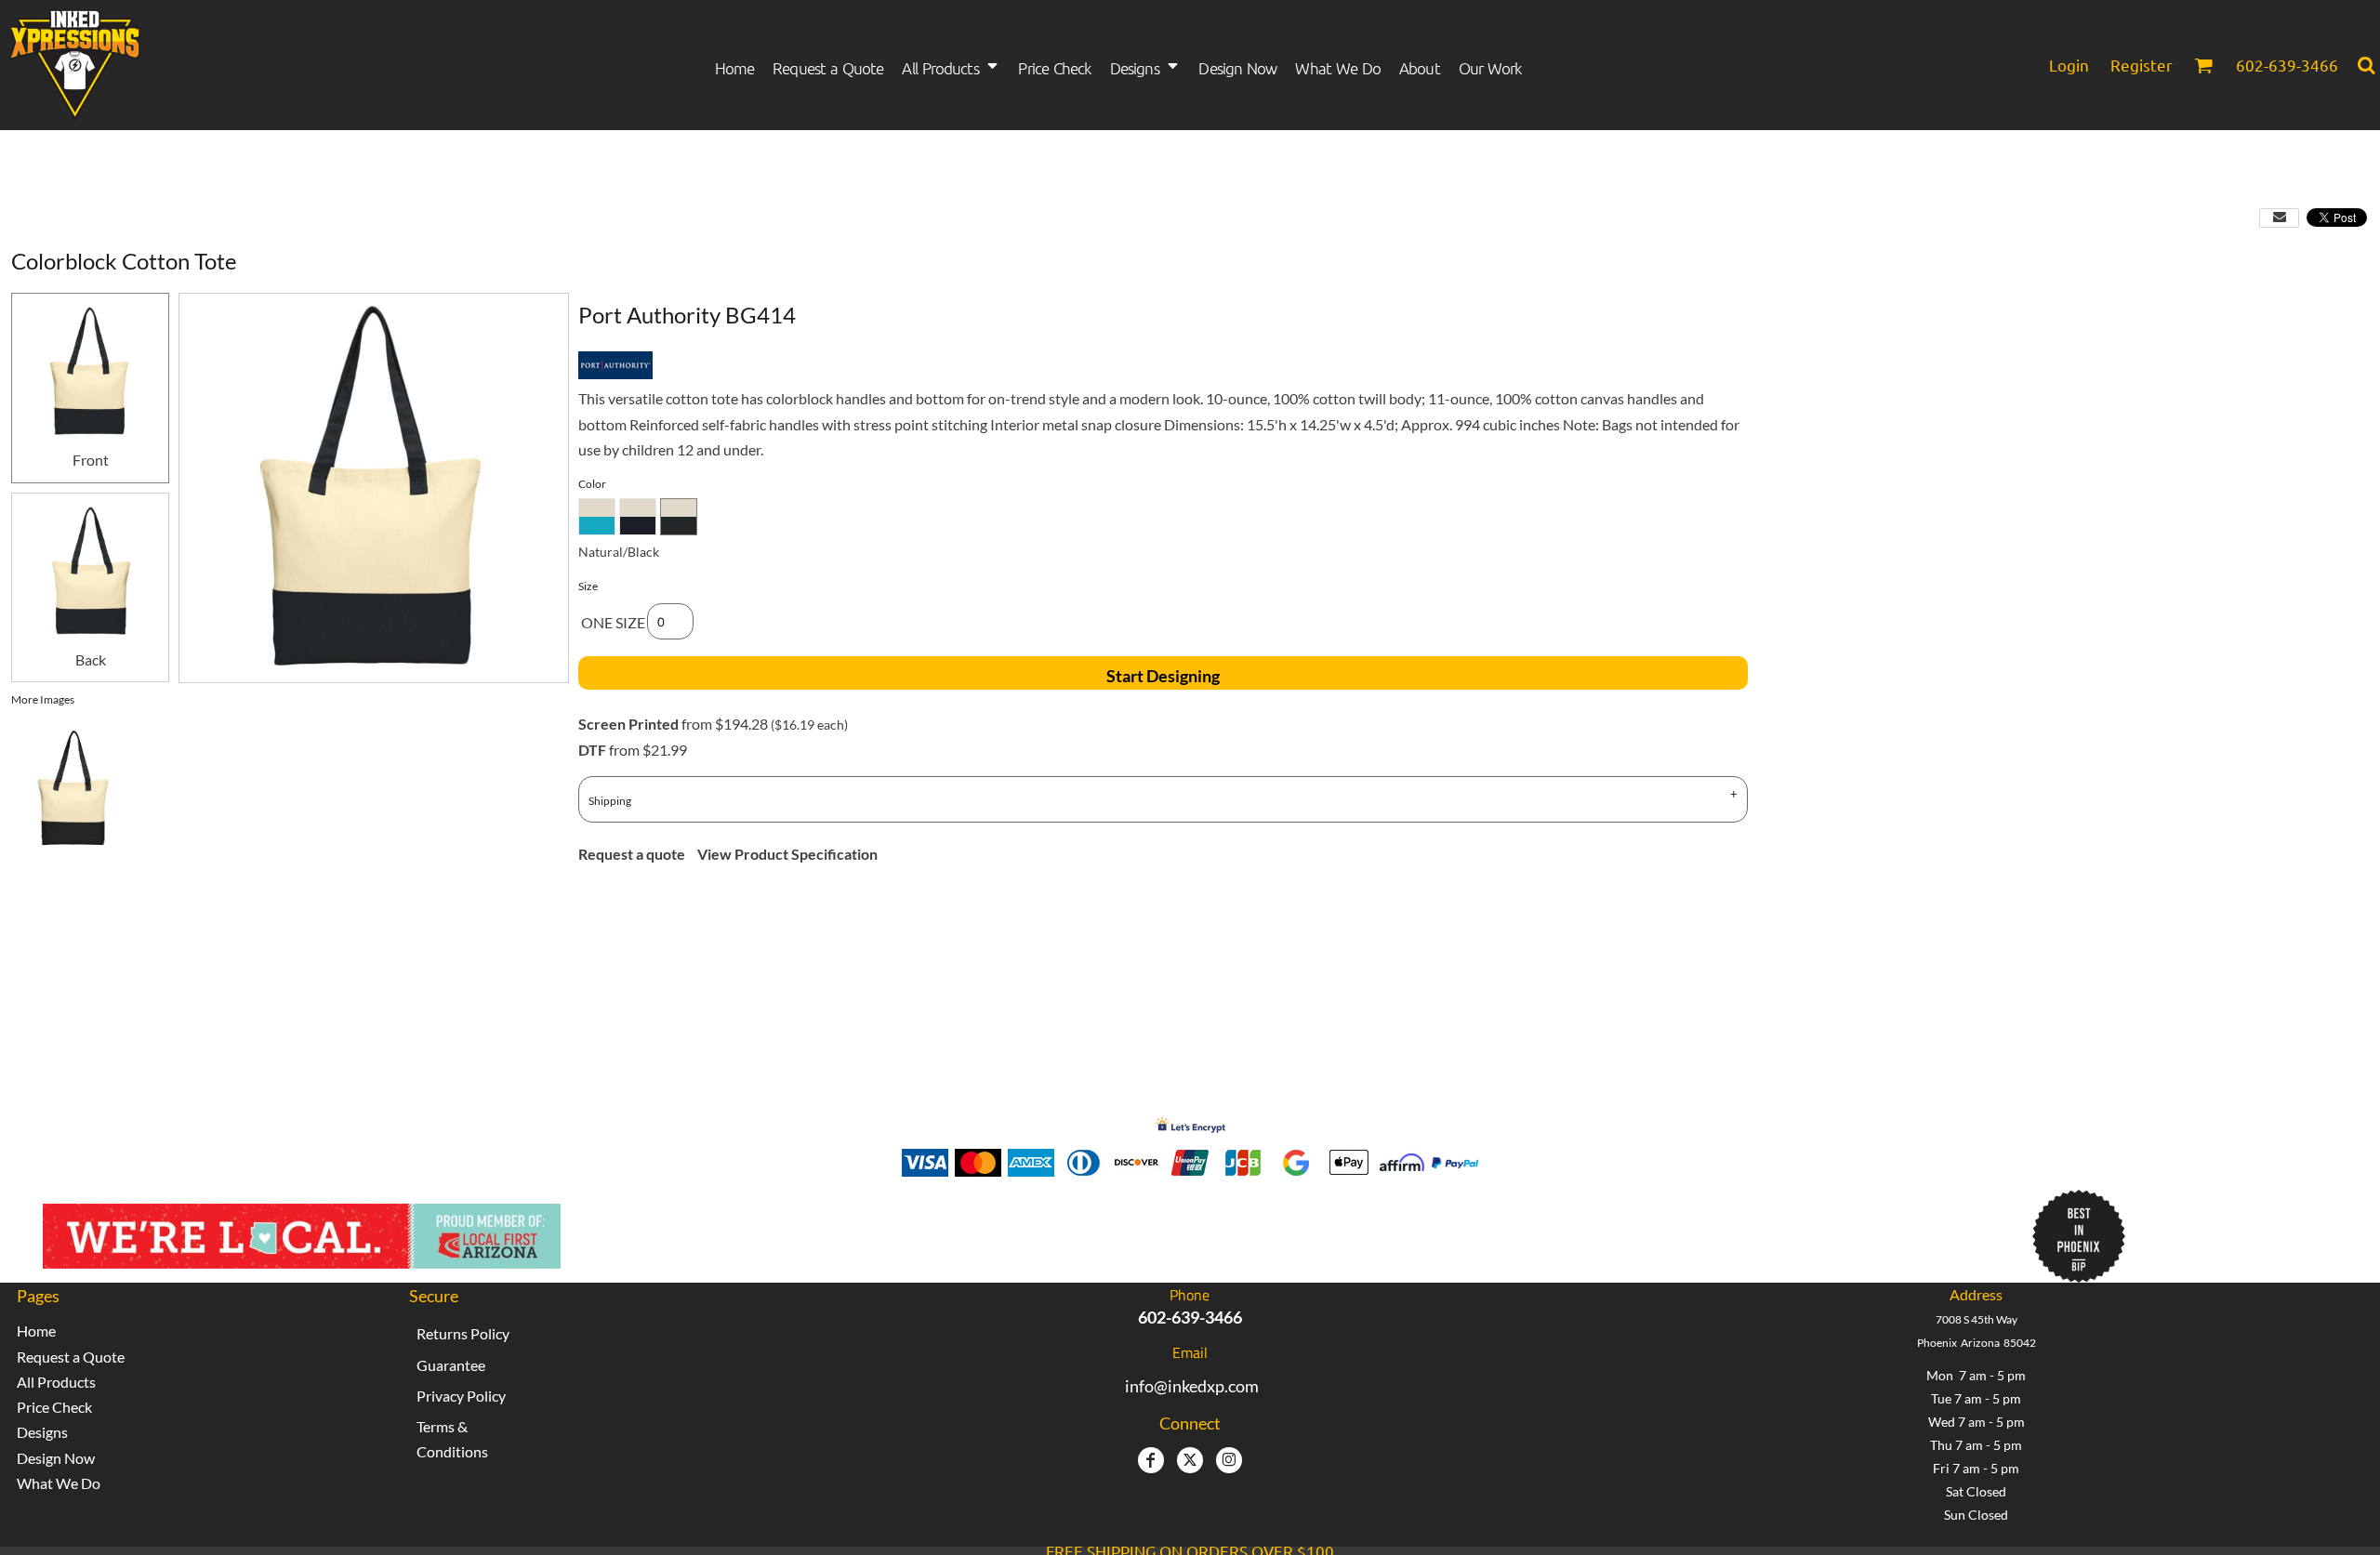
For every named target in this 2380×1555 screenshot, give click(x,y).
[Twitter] (1190, 1460)
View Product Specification (787, 854)
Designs (42, 1432)
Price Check (54, 1407)
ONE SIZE (613, 622)
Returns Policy (463, 1333)
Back (91, 659)
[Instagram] (1229, 1460)
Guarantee (451, 1365)
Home (36, 1331)
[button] (951, 66)
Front (91, 460)
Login (2069, 65)
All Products (56, 1382)
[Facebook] (1151, 1460)
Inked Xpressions (894, 1227)
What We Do (59, 1483)
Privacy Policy (461, 1396)
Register (2142, 65)
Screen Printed (628, 724)
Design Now (56, 1458)
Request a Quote (71, 1357)
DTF (592, 750)
